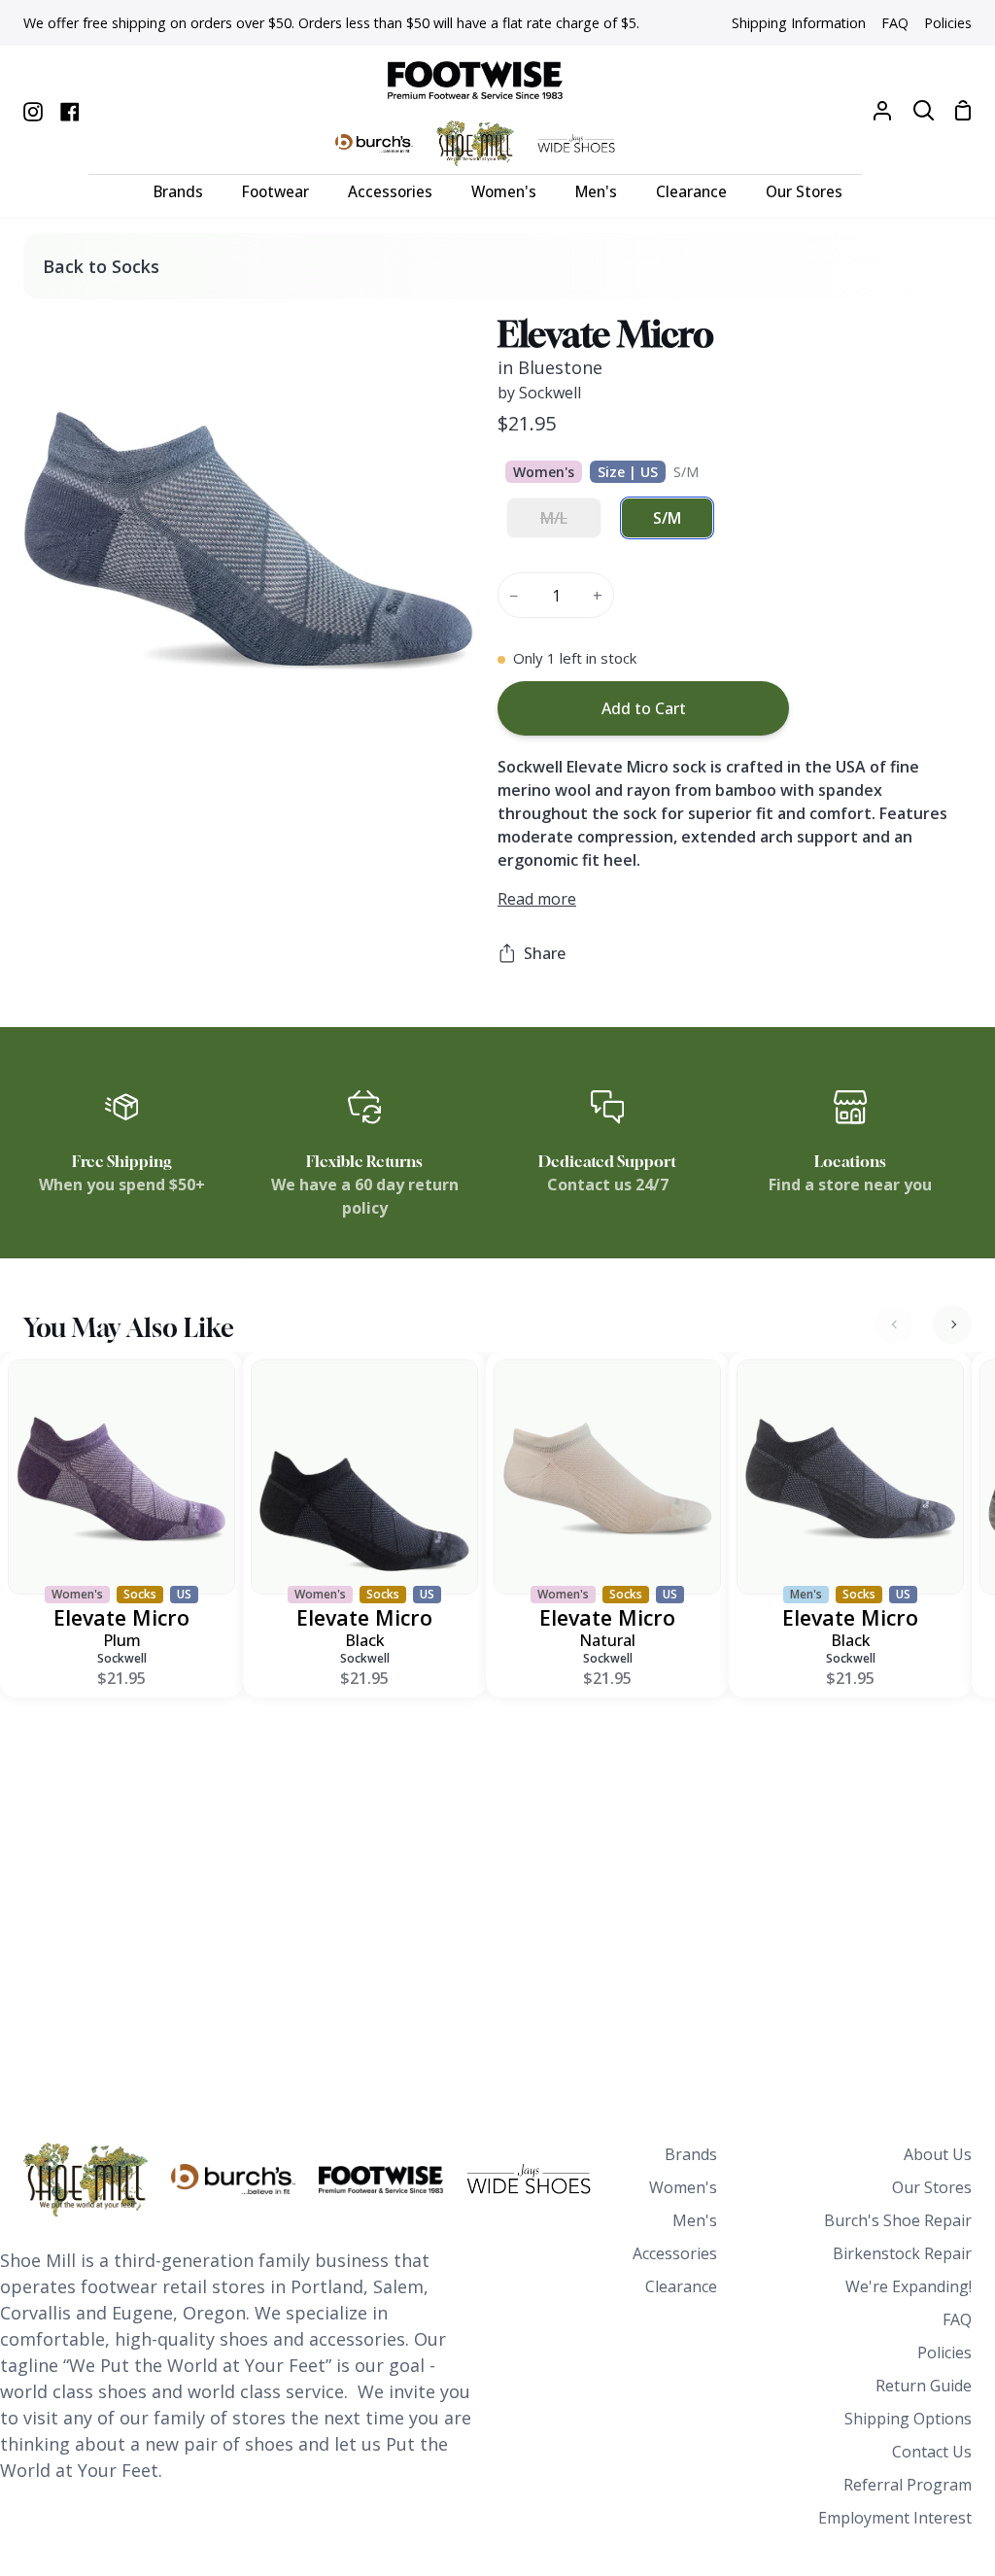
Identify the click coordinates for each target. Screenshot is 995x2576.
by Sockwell (539, 393)
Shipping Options (908, 2419)
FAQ (957, 2319)
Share (545, 953)
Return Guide (924, 2386)
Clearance (681, 2286)
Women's (683, 2187)
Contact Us (932, 2452)
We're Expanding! (909, 2286)
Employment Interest (895, 2518)
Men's (695, 2220)
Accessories (675, 2253)
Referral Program (908, 2485)
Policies (944, 2353)
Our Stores (932, 2187)
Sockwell (122, 1658)
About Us (938, 2154)
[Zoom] (61, 728)
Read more (537, 899)
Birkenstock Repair (902, 2253)
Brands (691, 2154)
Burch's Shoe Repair (898, 2220)
